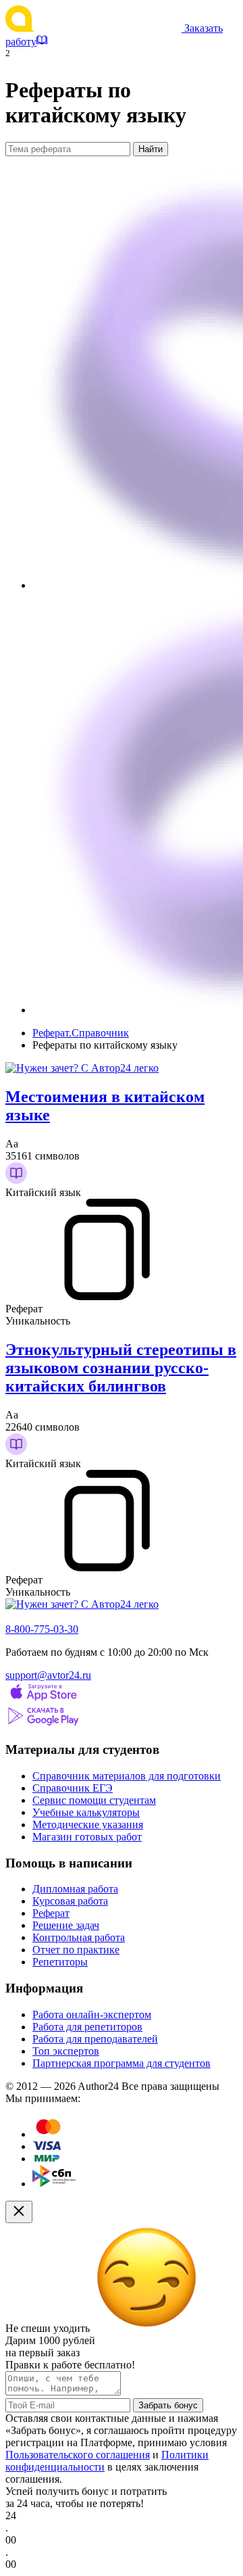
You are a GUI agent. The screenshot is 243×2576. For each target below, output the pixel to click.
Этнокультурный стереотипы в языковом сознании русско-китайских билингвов (121, 1368)
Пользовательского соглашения (78, 2455)
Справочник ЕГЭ (73, 1788)
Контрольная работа (79, 1937)
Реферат (51, 1913)
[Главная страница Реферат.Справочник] (95, 28)
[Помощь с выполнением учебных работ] (82, 1068)
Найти (151, 149)
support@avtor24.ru (48, 1675)
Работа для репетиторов (87, 2027)
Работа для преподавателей (95, 2039)
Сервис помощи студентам (94, 1800)
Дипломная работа (75, 1889)
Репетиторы (60, 1962)
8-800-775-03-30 (42, 1629)
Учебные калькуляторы (86, 1812)
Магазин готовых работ (87, 1837)
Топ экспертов (66, 2051)
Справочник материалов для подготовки (127, 1776)
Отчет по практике (76, 1950)
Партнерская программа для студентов (122, 2063)
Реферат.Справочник (81, 1033)
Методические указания (88, 1824)
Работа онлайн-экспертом (92, 2014)
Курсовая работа (70, 1901)
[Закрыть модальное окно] (19, 2212)
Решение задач (66, 1925)
